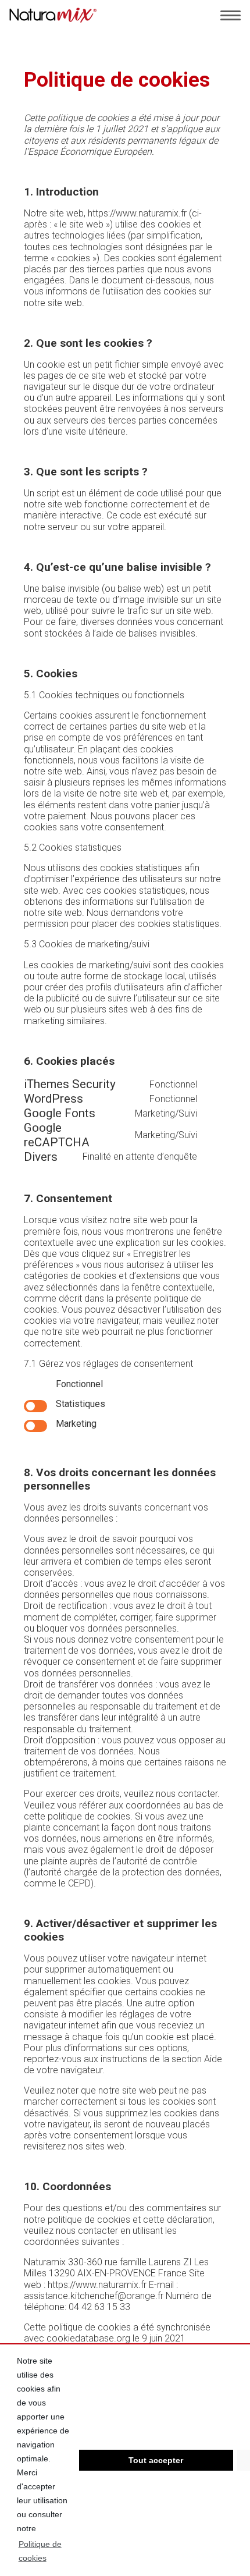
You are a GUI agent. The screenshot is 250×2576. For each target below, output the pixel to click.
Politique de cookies (40, 2551)
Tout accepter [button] (156, 2460)
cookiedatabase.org (88, 2338)
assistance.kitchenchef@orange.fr (94, 2296)
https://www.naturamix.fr (137, 213)
